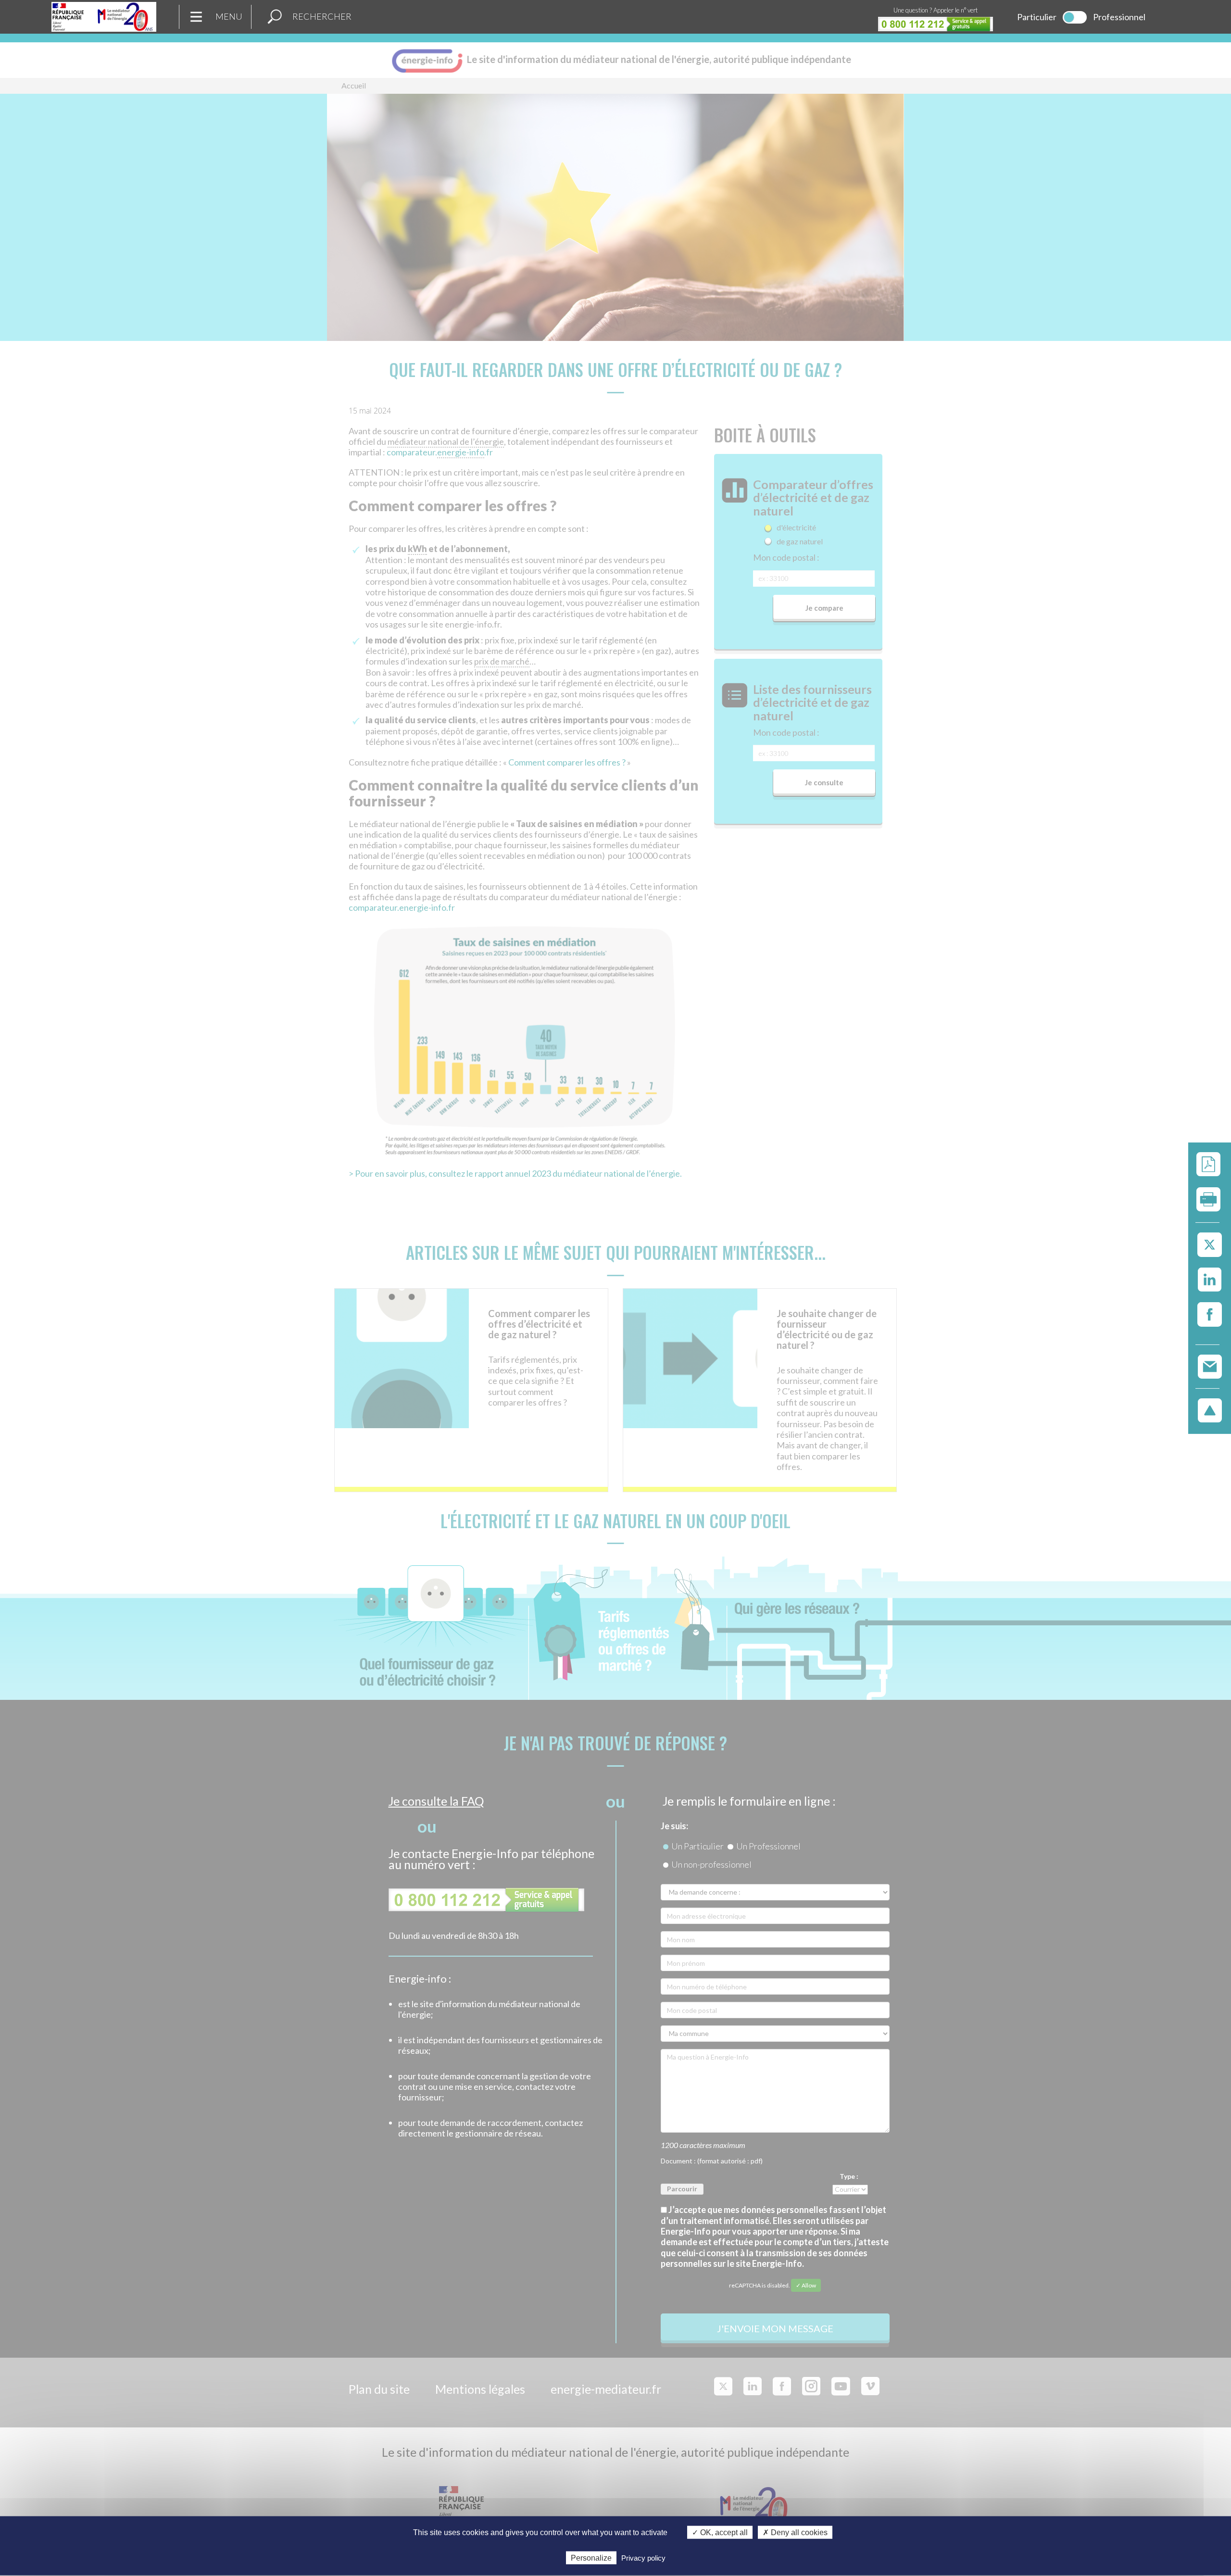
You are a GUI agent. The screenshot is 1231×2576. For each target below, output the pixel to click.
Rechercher (322, 16)
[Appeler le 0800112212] (936, 24)
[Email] (1210, 1366)
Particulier (1037, 17)
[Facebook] (1210, 1315)
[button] (275, 17)
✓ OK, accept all (720, 2532)
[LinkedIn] (1210, 1280)
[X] (1210, 1245)
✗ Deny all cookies (795, 2532)
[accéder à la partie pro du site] (1075, 17)
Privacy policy (643, 2557)
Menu (229, 16)
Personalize (591, 2557)
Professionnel (1119, 17)
